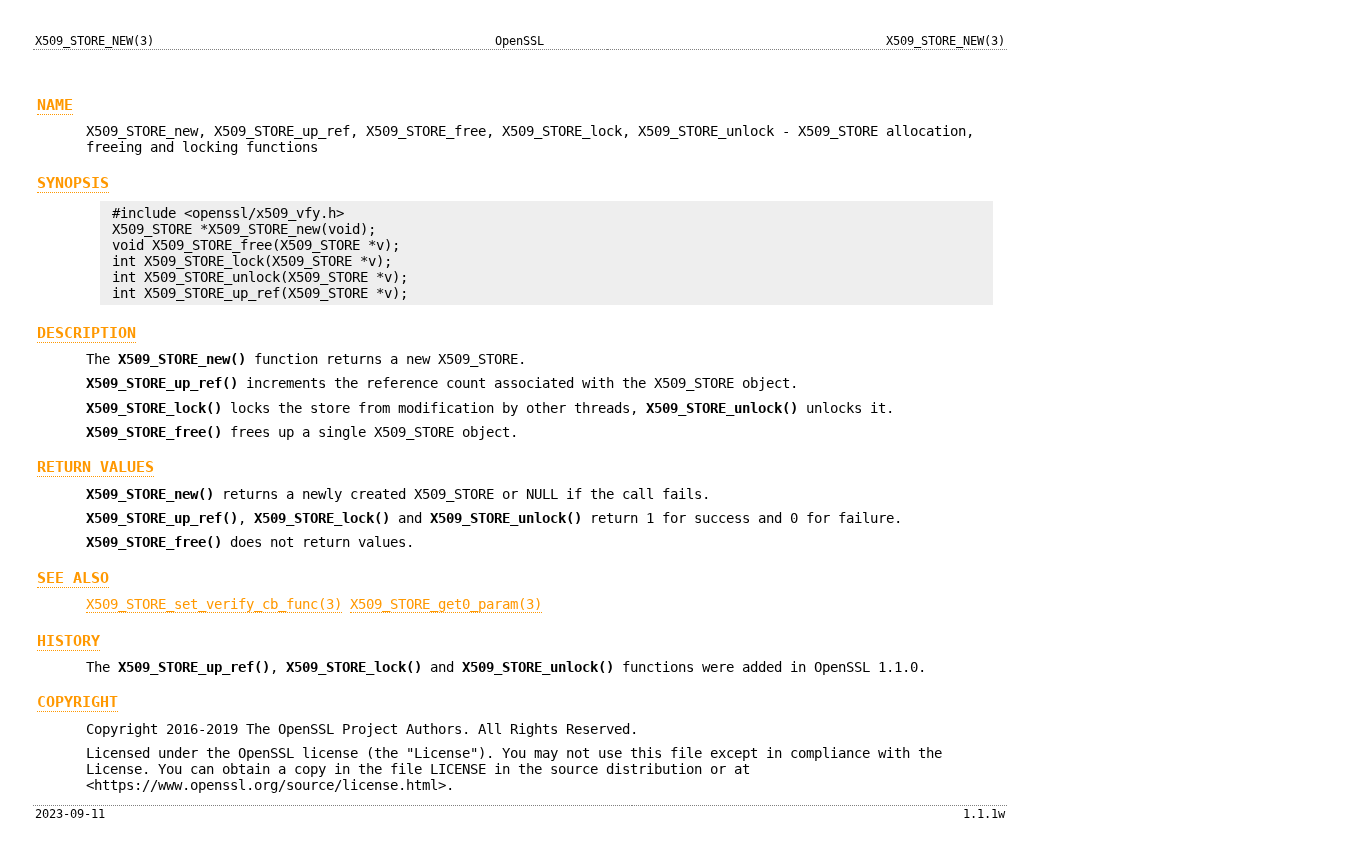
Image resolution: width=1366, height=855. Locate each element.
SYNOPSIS (73, 183)
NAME (55, 105)
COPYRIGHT (77, 702)
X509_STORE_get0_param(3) (446, 604)
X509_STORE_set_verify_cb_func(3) (214, 604)
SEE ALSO (73, 578)
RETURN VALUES (95, 467)
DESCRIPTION (86, 333)
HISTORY (68, 641)
